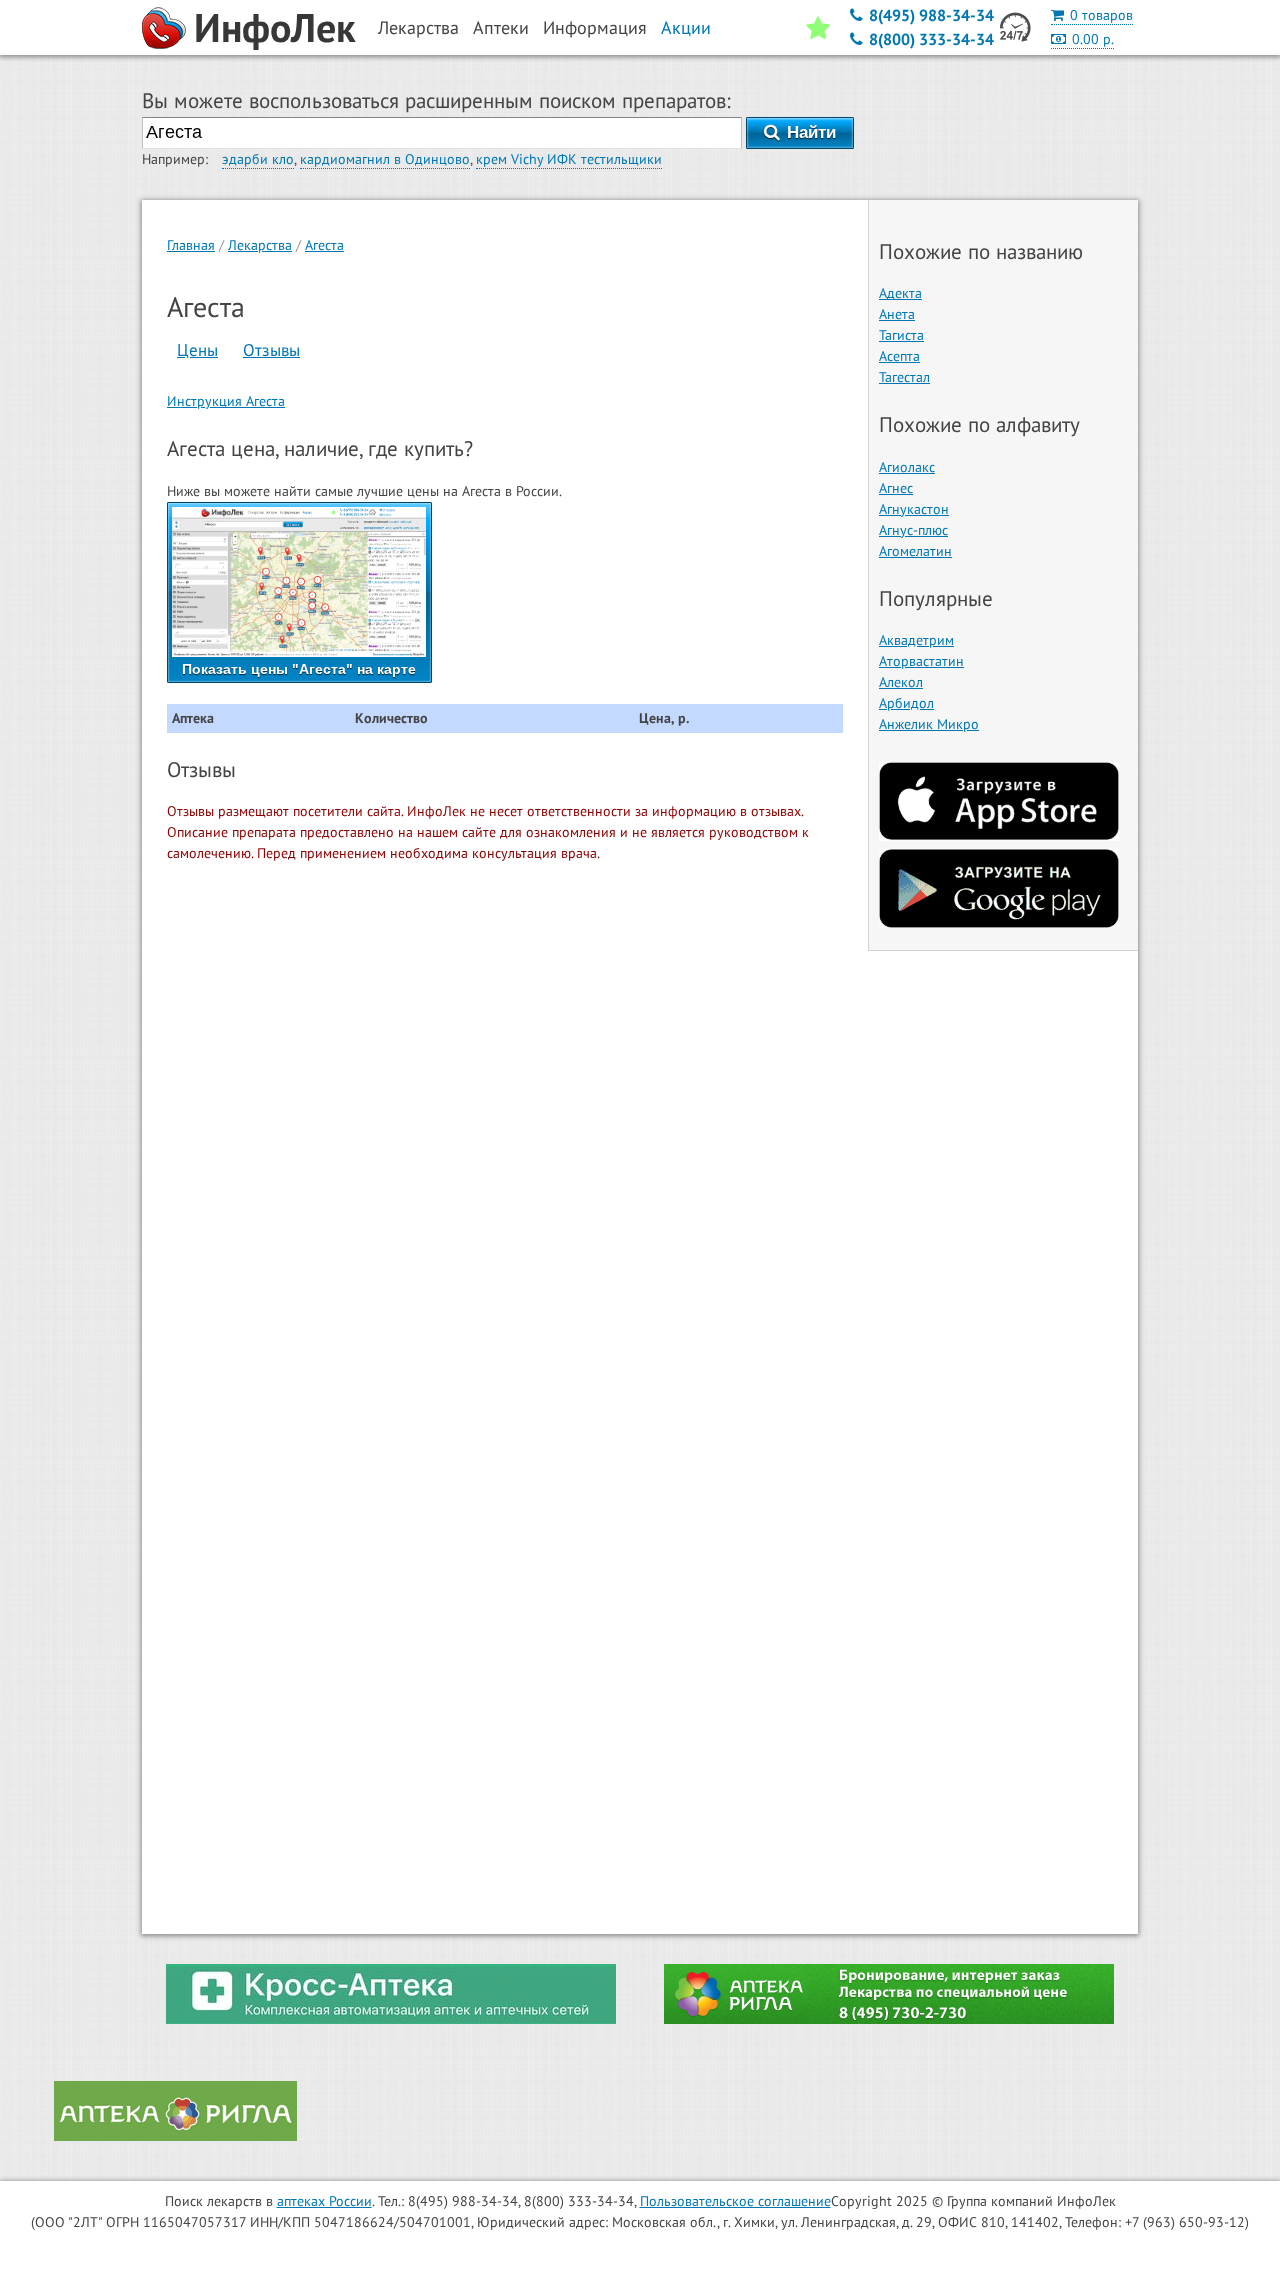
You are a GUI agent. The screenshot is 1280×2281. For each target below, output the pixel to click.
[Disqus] (505, 1135)
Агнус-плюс (913, 530)
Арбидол (906, 703)
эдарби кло (258, 159)
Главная (191, 245)
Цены (197, 350)
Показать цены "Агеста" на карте (299, 669)
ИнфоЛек (275, 27)
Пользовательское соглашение (735, 2201)
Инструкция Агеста (226, 401)
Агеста (324, 245)
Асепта (899, 356)
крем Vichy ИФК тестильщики (569, 159)
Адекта (900, 293)
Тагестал (904, 377)
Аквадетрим (916, 640)
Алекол (901, 682)
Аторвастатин (921, 661)
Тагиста (901, 335)
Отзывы (271, 350)
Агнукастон (914, 509)
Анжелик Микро (929, 724)
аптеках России (324, 2201)
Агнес (896, 488)
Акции (686, 27)
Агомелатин (915, 551)
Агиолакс (907, 467)
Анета (897, 314)
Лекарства (260, 245)
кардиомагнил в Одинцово (385, 159)
